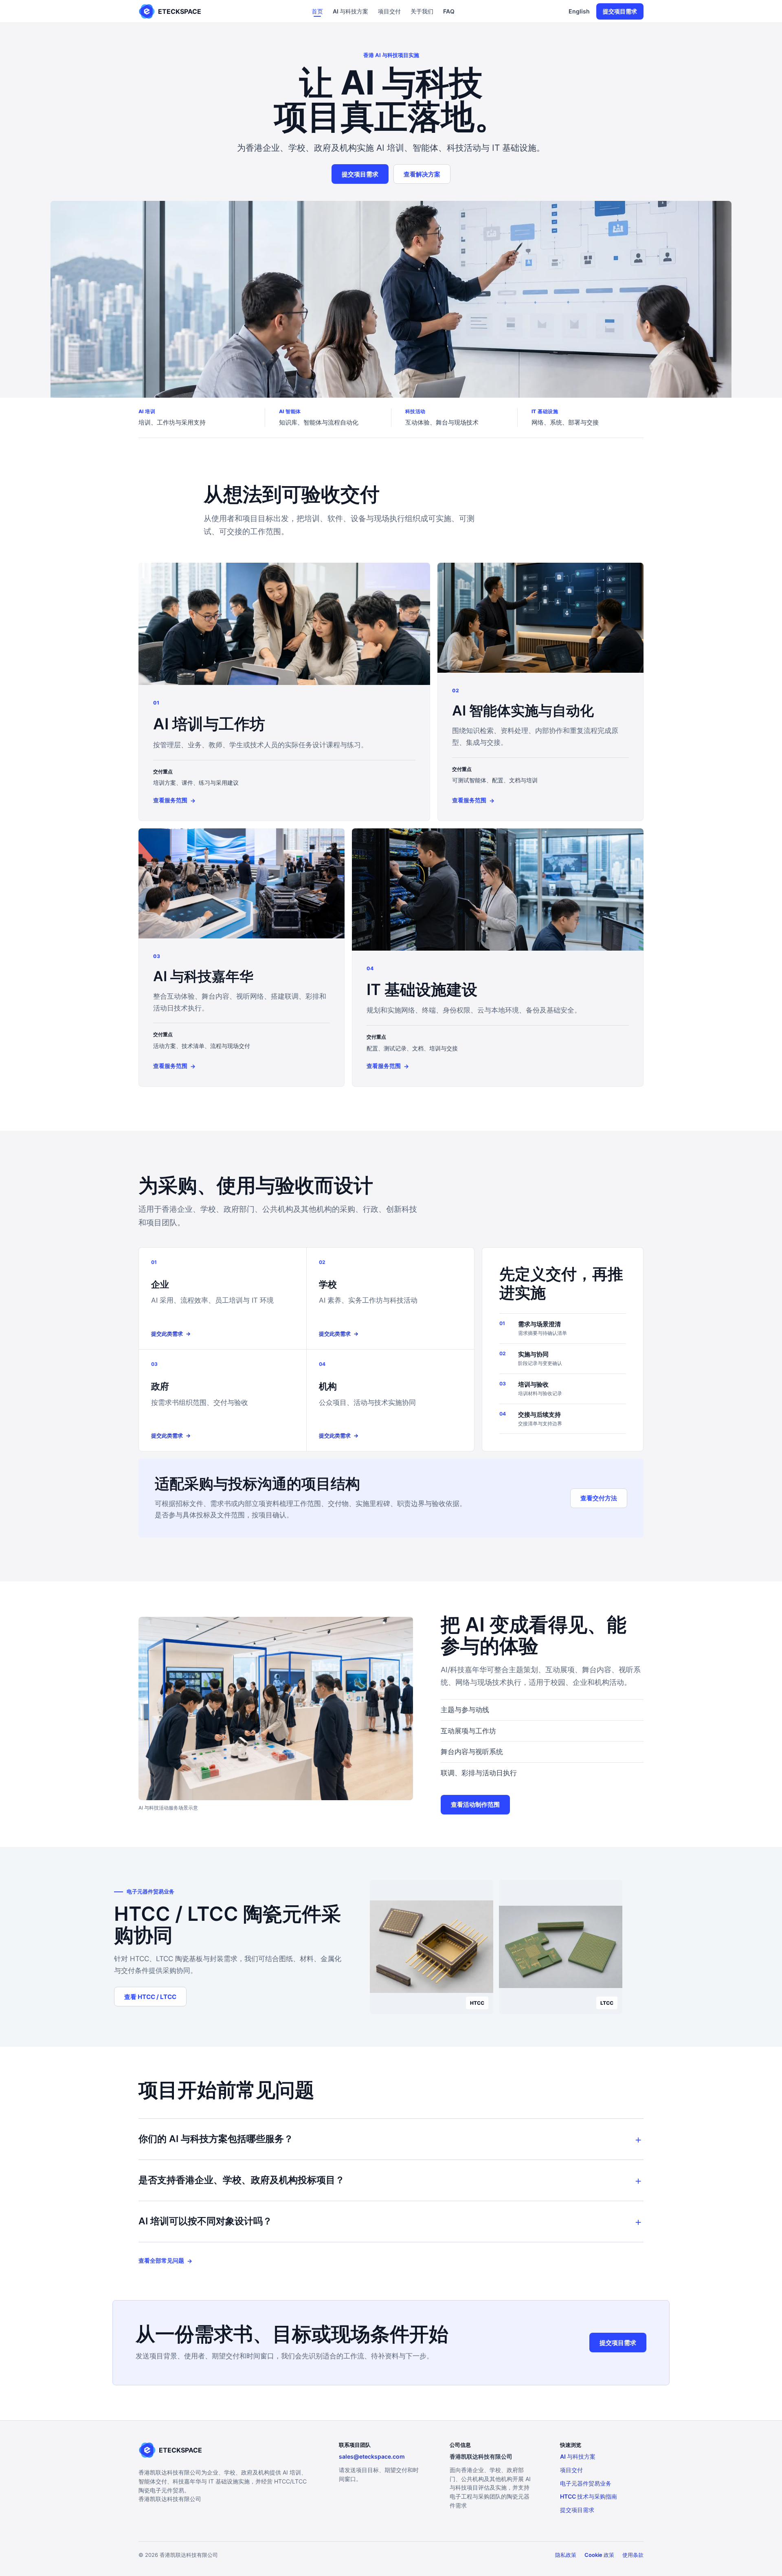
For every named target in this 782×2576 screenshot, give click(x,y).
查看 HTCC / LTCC (150, 1997)
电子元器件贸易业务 (586, 2483)
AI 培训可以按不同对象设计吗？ (205, 2221)
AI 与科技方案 (350, 11)
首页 (317, 11)
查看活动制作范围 (475, 1804)
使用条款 (633, 2555)
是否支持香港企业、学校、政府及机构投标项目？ (242, 2180)
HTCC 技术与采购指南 (589, 2496)
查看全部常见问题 (165, 2261)
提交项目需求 (620, 11)
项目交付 (389, 11)
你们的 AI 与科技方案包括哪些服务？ (216, 2139)
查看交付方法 (599, 1498)
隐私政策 (566, 2555)
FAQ (449, 11)
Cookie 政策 (599, 2555)
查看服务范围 (174, 800)
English (579, 11)
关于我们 (422, 11)
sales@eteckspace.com (372, 2456)
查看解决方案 (422, 174)
